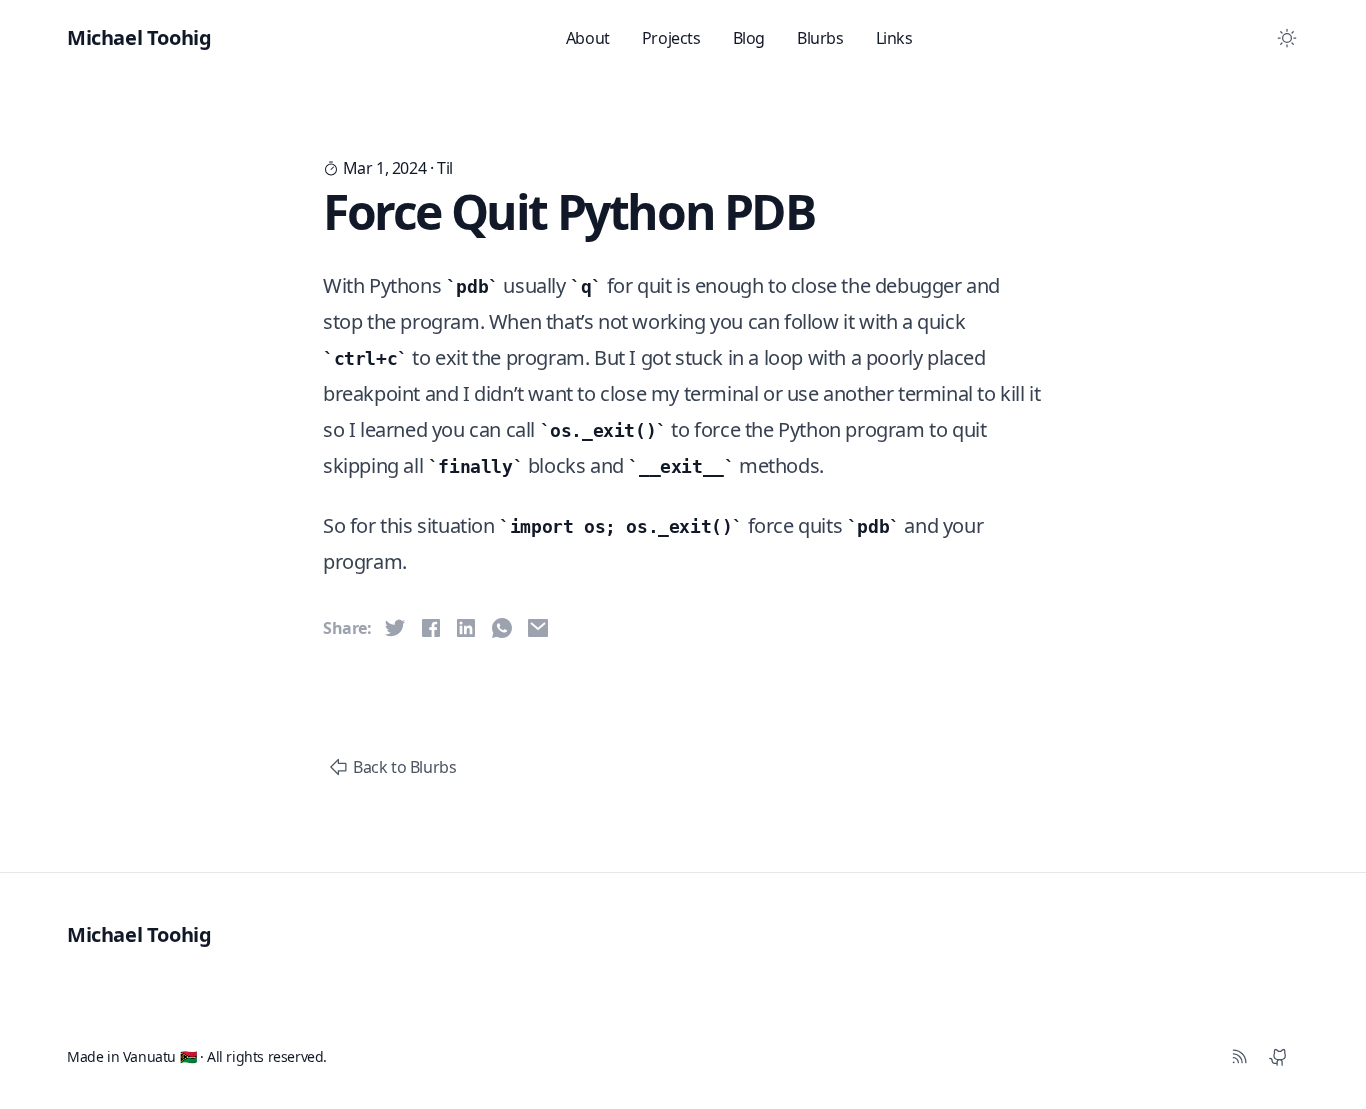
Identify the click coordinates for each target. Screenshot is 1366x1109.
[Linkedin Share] (466, 628)
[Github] (1279, 1057)
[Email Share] (538, 628)
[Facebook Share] (431, 628)
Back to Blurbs (404, 767)
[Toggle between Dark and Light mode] (1287, 38)
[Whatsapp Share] (502, 628)
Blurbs (820, 38)
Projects (671, 38)
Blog (749, 38)
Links (894, 38)
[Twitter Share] (395, 628)
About (588, 38)
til (445, 168)
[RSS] (1239, 1057)
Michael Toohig (139, 934)
